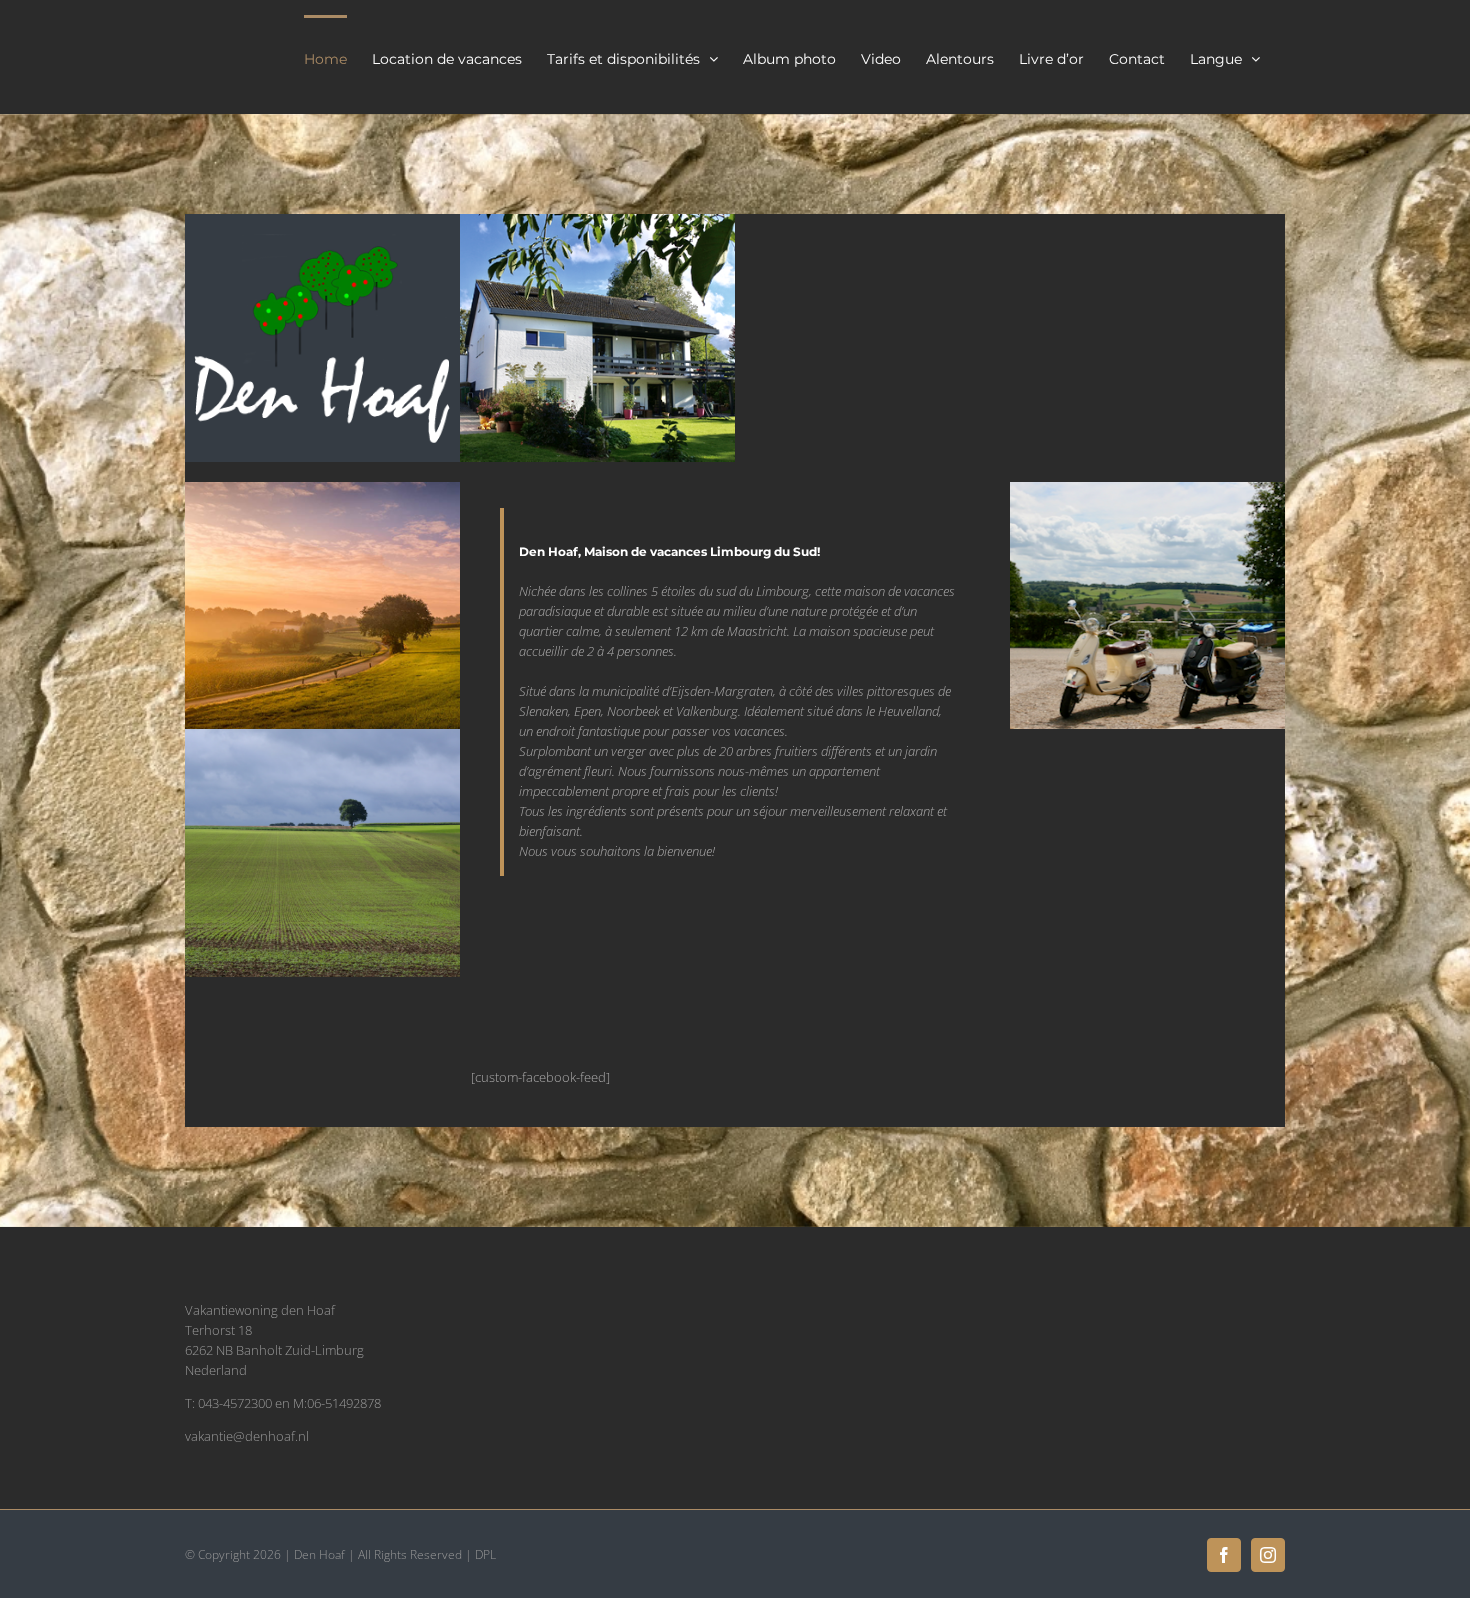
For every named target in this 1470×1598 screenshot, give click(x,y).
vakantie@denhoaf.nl (247, 1436)
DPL (485, 1554)
